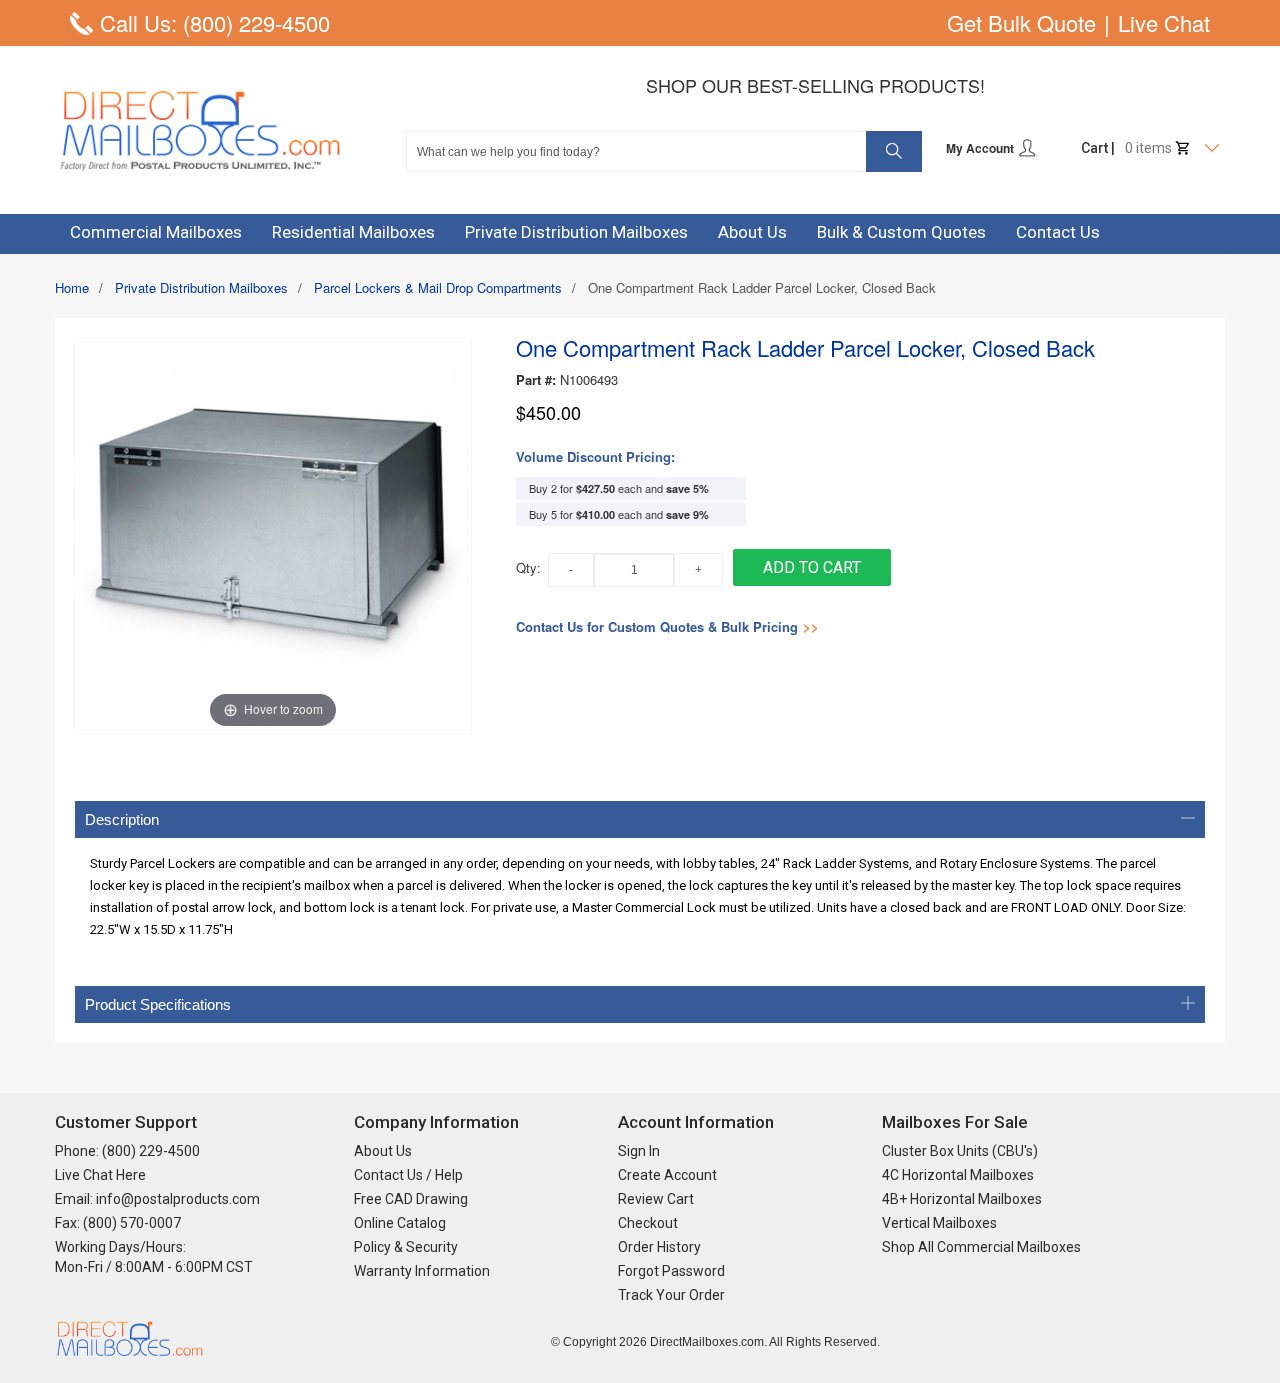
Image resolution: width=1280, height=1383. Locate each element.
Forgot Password (671, 1271)
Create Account (667, 1175)
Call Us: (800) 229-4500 (215, 23)
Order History (659, 1247)
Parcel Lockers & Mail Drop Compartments (438, 287)
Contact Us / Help (408, 1175)
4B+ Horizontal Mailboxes (962, 1199)
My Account (981, 148)
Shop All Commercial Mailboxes (981, 1247)
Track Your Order (671, 1295)
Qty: (528, 567)
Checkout (648, 1223)
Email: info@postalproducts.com (157, 1199)
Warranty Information (422, 1271)
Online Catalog (400, 1223)
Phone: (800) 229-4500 (127, 1151)
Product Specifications (158, 1004)
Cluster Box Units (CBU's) (960, 1151)
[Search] (894, 151)
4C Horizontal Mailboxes (958, 1175)
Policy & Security (406, 1247)
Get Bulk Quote (1021, 23)
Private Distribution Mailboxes (201, 287)
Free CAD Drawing (411, 1199)
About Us (383, 1151)
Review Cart (656, 1199)
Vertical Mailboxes (939, 1223)
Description (122, 819)
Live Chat (1164, 23)
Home (72, 287)
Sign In (639, 1151)
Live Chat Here (100, 1175)
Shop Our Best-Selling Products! (815, 85)
